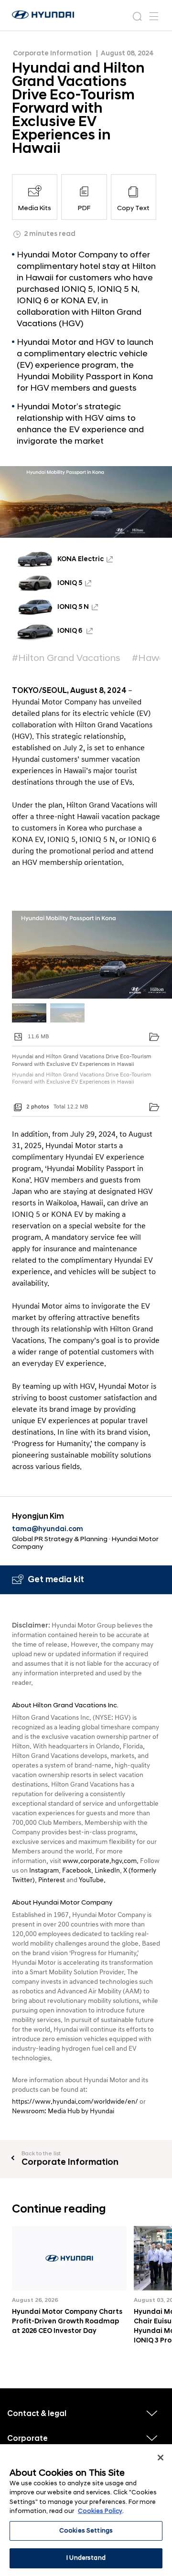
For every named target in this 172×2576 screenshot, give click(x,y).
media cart (154, 1037)
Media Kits (35, 208)
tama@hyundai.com (48, 1529)
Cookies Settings (86, 2531)
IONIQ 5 (70, 583)
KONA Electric (81, 559)
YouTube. (92, 1880)
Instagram (44, 1870)
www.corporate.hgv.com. (101, 1861)
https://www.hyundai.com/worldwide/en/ (75, 2102)
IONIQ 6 (70, 631)
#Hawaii (150, 658)
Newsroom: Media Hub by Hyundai (63, 2111)
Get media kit (56, 1580)
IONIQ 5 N (73, 607)
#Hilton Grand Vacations (66, 658)
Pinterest (52, 1880)
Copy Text (133, 208)
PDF (84, 208)
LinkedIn (107, 1870)
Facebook (77, 1870)
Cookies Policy (100, 2511)
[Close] (161, 2458)
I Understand (86, 2558)
